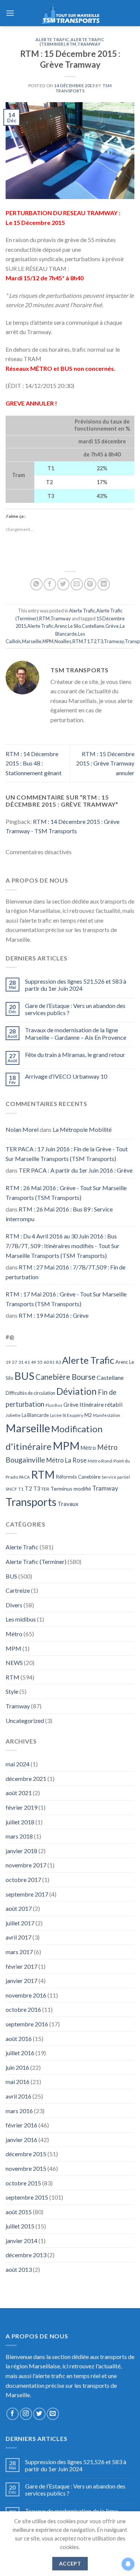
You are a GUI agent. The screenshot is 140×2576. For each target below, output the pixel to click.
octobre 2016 (23, 2009)
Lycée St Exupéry (67, 1415)
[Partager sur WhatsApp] (36, 584)
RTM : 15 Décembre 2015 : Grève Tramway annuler (105, 763)
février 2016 (21, 2125)
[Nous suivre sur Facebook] (13, 2414)
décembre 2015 (26, 2154)
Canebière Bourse (66, 1377)
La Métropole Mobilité (82, 1129)
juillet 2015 (20, 2226)
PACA (24, 1477)
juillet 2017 (20, 1923)
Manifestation (107, 1415)
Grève (112, 626)
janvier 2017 (21, 1981)
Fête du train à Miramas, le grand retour (75, 1055)
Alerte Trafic (52, 39)
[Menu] (10, 13)
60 (46, 1362)
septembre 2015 (27, 2197)
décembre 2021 (26, 1779)
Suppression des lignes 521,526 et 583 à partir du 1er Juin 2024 (76, 985)
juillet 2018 (20, 1822)
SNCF (11, 1489)
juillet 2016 (20, 2053)
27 (15, 1362)
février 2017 (21, 1966)
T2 (93, 641)
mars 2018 (19, 1836)
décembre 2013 (26, 2255)
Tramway (89, 44)
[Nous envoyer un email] (53, 2414)
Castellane (93, 626)
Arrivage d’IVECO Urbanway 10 (66, 1076)
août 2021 (19, 1793)
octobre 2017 (23, 1880)
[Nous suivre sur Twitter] (39, 2414)
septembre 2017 (27, 1894)
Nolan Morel (22, 1129)
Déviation (77, 1391)
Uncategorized (25, 1721)
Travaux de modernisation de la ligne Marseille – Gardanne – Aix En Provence (76, 1033)
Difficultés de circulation (30, 1393)
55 (40, 1362)
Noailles (63, 641)
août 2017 (19, 1908)
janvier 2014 (21, 2241)
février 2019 (21, 1807)
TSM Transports (84, 88)
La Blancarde (35, 1415)
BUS (24, 1376)
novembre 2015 (26, 2168)
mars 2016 (19, 2111)
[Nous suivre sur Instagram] (26, 2414)
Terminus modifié (71, 1489)
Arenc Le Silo (68, 626)
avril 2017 (18, 1937)
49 (34, 1362)
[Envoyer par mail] (77, 584)
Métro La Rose (66, 1460)
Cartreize (18, 1590)
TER (45, 1489)
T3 (100, 641)
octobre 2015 (23, 2183)
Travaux (68, 1504)
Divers (14, 1605)
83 (58, 1362)
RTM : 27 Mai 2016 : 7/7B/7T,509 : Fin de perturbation (66, 1272)
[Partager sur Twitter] (63, 584)
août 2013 (19, 2269)
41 (27, 1362)
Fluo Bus (54, 1405)
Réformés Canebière (78, 1477)
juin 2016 (17, 2067)
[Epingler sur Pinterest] (90, 584)
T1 (87, 641)
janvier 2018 (21, 1851)
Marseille (32, 641)
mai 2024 (18, 1764)
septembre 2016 (27, 2024)
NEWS (14, 1663)
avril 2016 (18, 2096)
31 (21, 1362)
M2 (88, 1415)
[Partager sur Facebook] (50, 584)
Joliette (13, 1415)
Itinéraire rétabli (101, 1404)
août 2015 (19, 2212)
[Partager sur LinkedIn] (104, 584)
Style (12, 1691)
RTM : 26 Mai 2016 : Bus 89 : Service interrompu (59, 1214)
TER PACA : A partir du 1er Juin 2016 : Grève (76, 1170)
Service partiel (116, 1477)
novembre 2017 (26, 1865)
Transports (31, 1502)
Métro (88, 1448)
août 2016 (19, 2039)
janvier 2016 (21, 2140)
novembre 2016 (26, 1995)
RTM (71, 44)
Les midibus (21, 1619)
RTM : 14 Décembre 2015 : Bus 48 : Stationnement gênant (34, 763)
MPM (48, 641)
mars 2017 (19, 1952)
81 (52, 1362)
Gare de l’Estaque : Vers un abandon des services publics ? (75, 1009)
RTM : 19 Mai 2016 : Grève (54, 1315)
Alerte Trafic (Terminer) (36, 1562)
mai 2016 (18, 2082)
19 (8, 1362)
